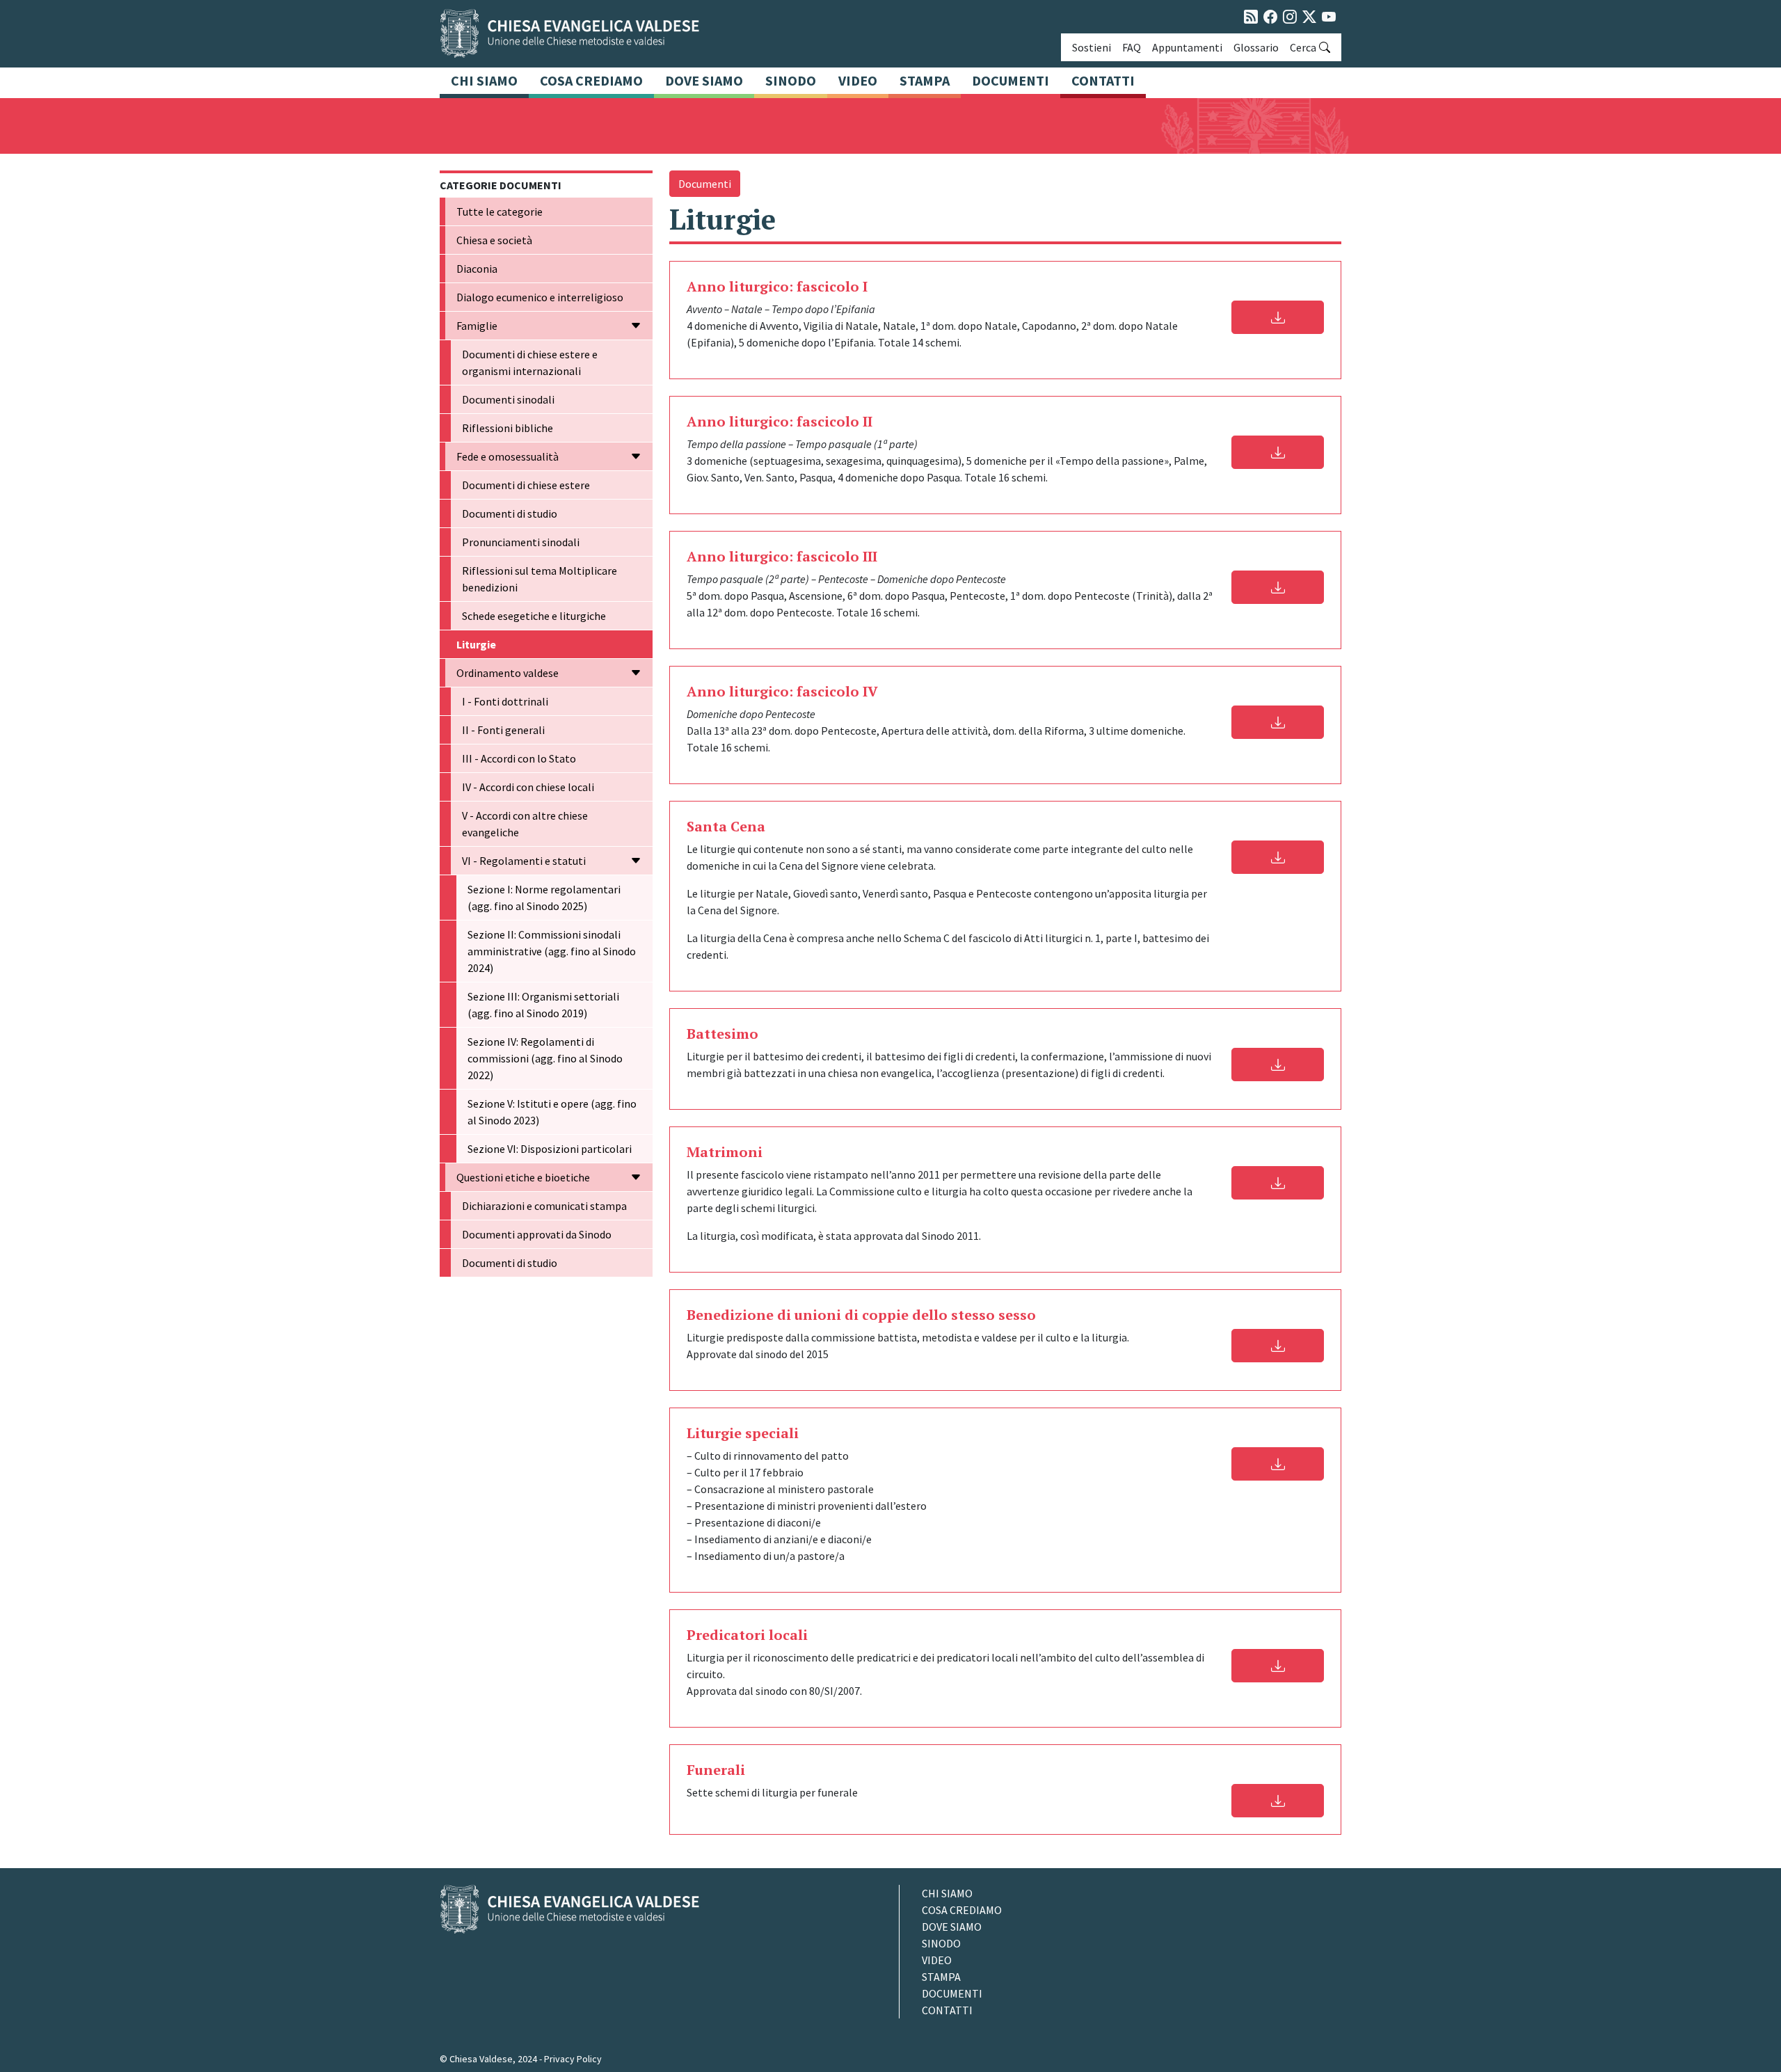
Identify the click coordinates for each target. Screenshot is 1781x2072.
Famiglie (477, 326)
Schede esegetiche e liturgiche (534, 616)
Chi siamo (484, 80)
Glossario (1256, 47)
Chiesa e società (494, 240)
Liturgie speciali (743, 1433)
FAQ (1132, 47)
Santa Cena (726, 826)
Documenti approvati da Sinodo (537, 1234)
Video (858, 80)
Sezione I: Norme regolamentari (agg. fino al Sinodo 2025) (544, 898)
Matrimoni (725, 1152)
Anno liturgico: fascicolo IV (782, 691)
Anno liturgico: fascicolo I (777, 286)
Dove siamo (704, 80)
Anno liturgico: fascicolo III (782, 556)
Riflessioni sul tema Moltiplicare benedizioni (540, 579)
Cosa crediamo (591, 80)
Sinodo (791, 80)
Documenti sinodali (508, 399)
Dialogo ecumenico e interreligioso (540, 297)
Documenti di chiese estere (526, 485)
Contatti (1103, 80)
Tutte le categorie (500, 212)
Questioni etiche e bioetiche (523, 1177)
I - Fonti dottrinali (505, 701)
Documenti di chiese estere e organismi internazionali (530, 362)
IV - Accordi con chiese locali (528, 787)
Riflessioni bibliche (508, 428)
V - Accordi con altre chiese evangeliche (525, 824)
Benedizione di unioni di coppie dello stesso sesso (861, 1315)
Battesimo (722, 1034)
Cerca (1303, 47)
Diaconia (477, 269)
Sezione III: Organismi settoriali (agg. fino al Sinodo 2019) (543, 1005)
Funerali (716, 1770)
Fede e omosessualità (508, 456)
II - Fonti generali (503, 730)
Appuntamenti (1187, 47)
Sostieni (1092, 47)
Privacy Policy (573, 2059)
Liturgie (476, 644)
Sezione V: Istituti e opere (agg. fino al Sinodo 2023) (552, 1112)
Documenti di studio (510, 513)
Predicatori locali (747, 1635)
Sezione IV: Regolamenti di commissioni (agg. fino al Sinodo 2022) (545, 1058)
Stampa (925, 80)
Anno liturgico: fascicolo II (780, 421)
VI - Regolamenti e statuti (524, 861)
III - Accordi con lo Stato (519, 758)
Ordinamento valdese (508, 673)
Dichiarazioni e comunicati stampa (544, 1206)
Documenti (1011, 80)
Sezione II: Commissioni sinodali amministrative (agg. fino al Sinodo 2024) (552, 951)
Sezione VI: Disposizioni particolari (550, 1149)
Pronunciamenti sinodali (521, 542)
